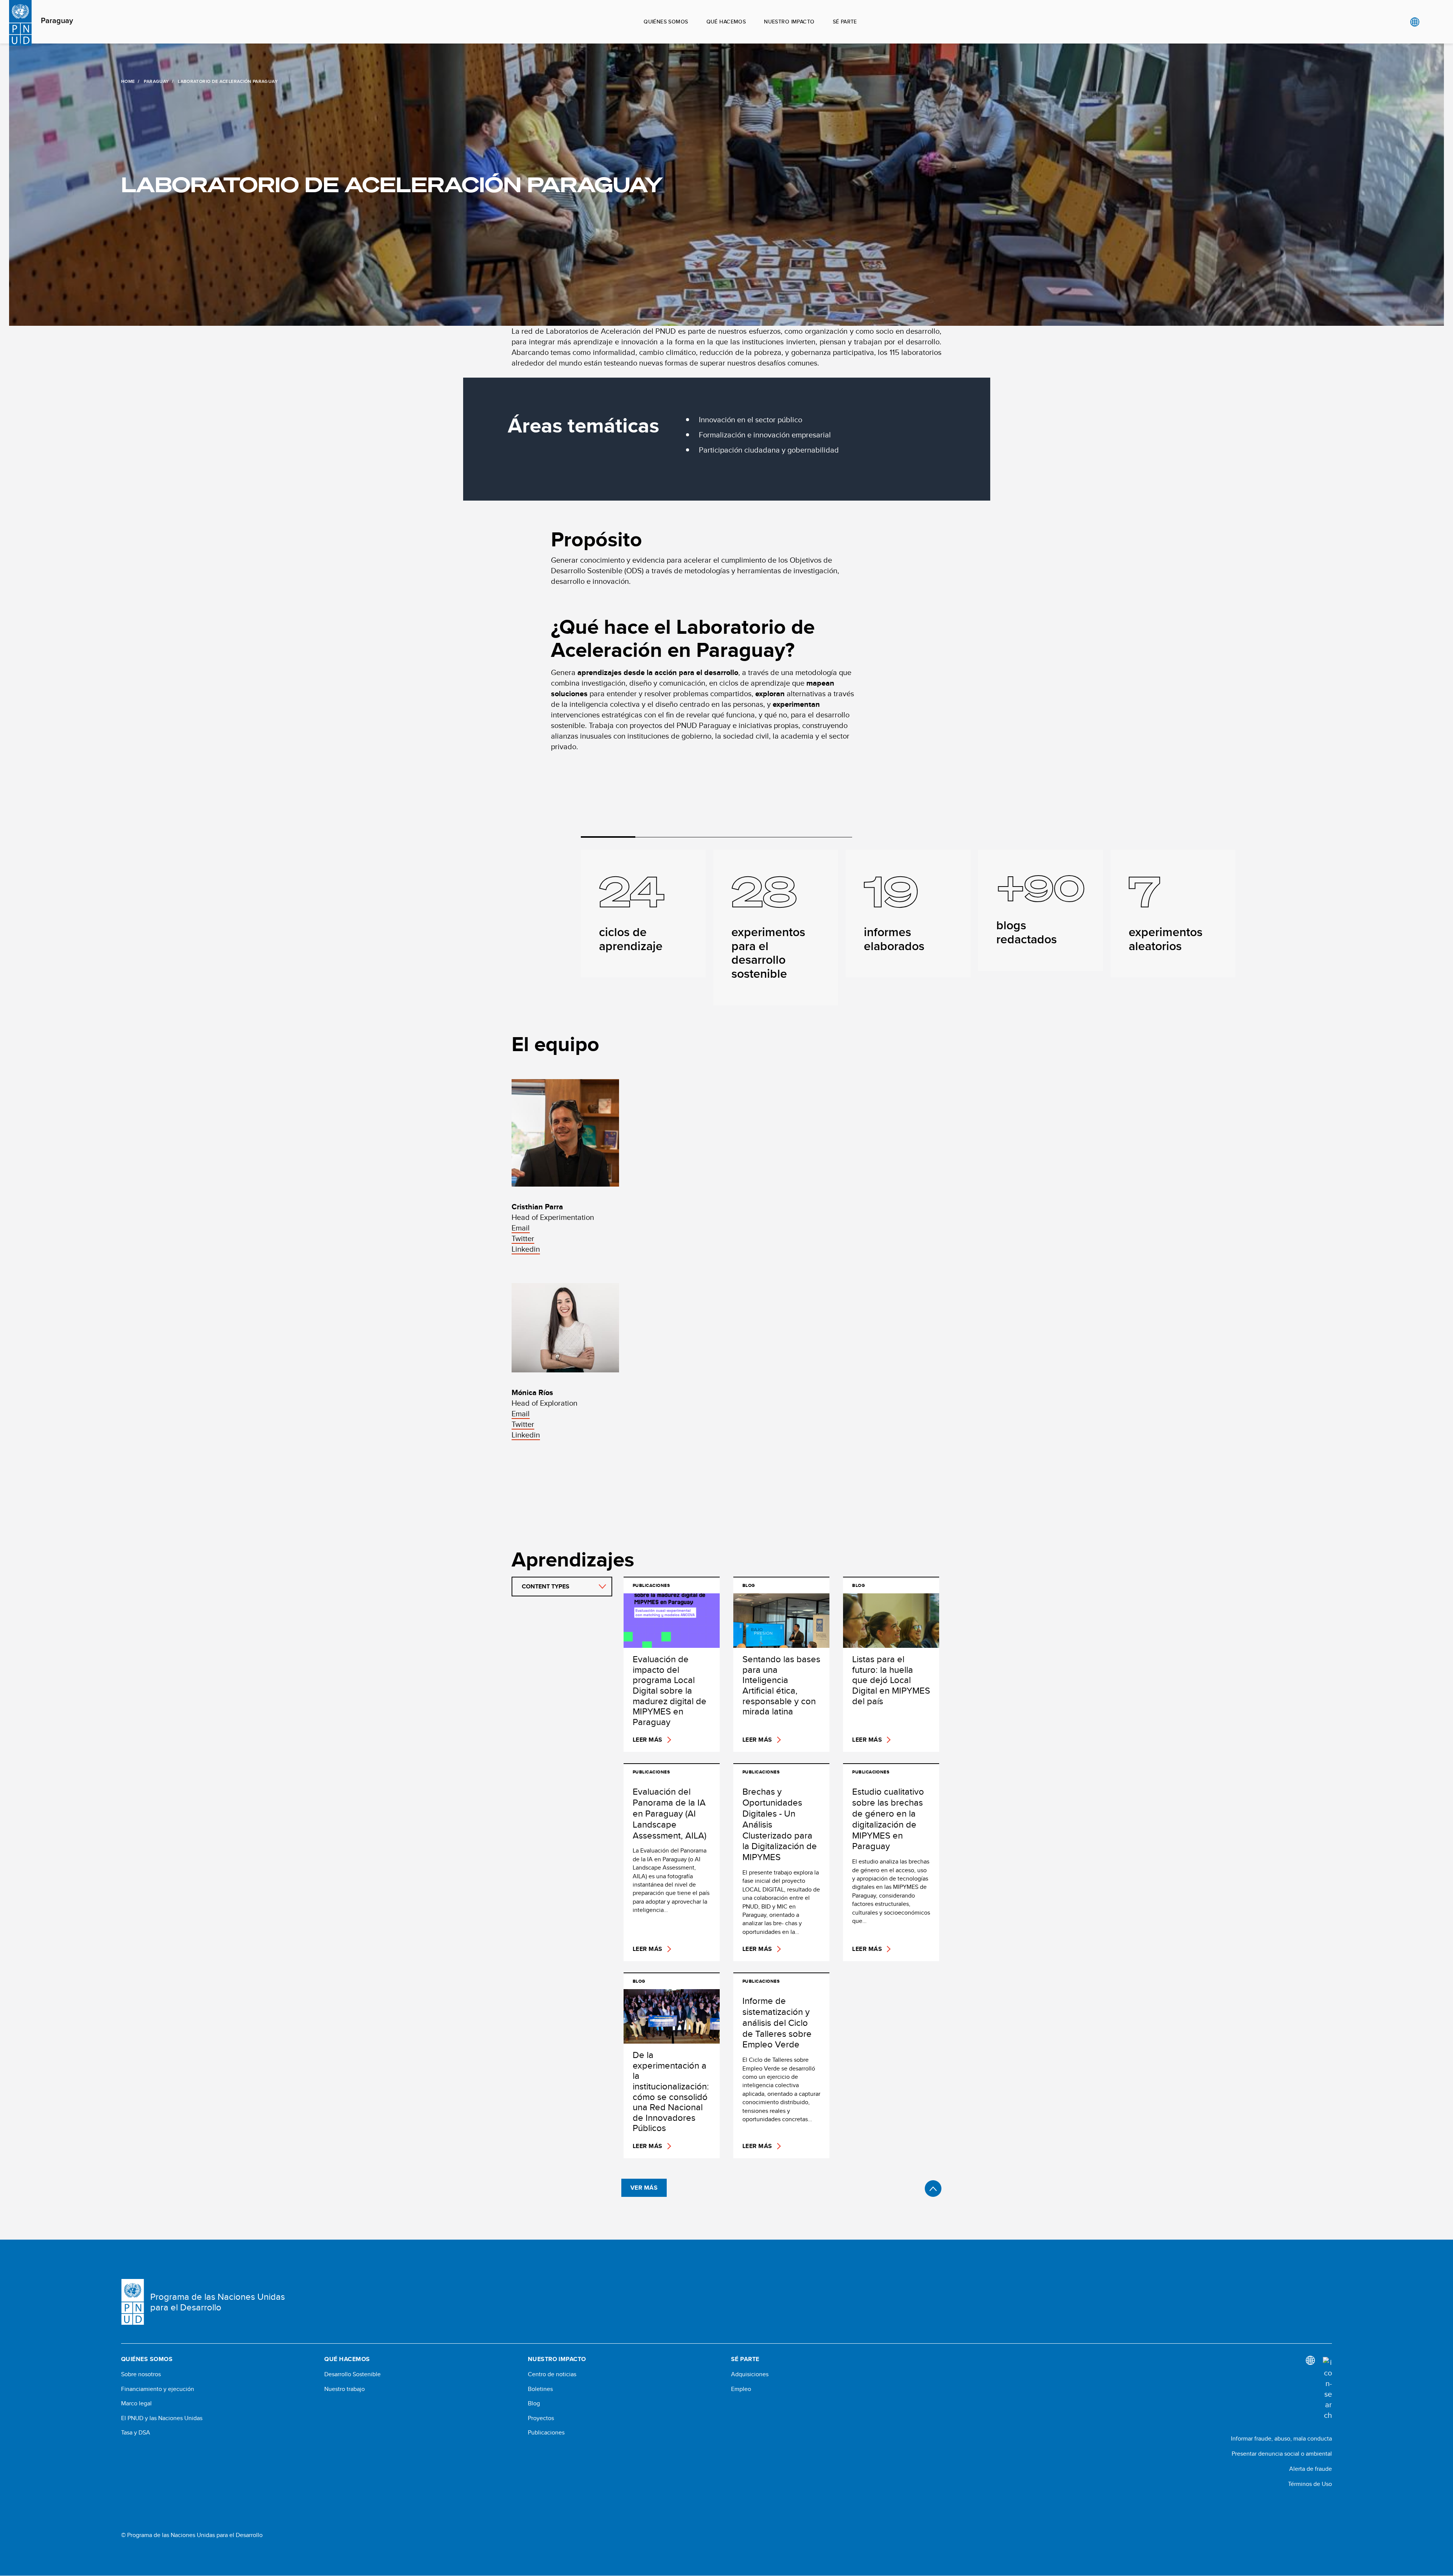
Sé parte (845, 22)
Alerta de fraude (1311, 2469)
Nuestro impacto (789, 22)
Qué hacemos (726, 22)
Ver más (644, 2188)
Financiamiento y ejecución (158, 2389)
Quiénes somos (666, 22)
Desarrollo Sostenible (352, 2374)
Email (521, 1228)
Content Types (546, 1586)
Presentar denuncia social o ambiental (1282, 2454)
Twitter (523, 1238)
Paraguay (57, 21)
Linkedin (526, 1249)
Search (1430, 22)
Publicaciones (546, 2433)
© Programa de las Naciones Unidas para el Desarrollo (192, 2535)
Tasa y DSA (136, 2433)
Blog (534, 2403)
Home (128, 81)
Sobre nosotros (141, 2374)
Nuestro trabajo (345, 2389)
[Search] (1327, 2389)
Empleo (741, 2389)
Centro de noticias (552, 2374)
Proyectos (541, 2418)
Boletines (540, 2389)
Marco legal (136, 2403)
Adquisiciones (750, 2374)
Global (1415, 22)
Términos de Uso (1310, 2484)
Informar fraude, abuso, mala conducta (1281, 2438)
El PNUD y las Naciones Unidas (162, 2418)
